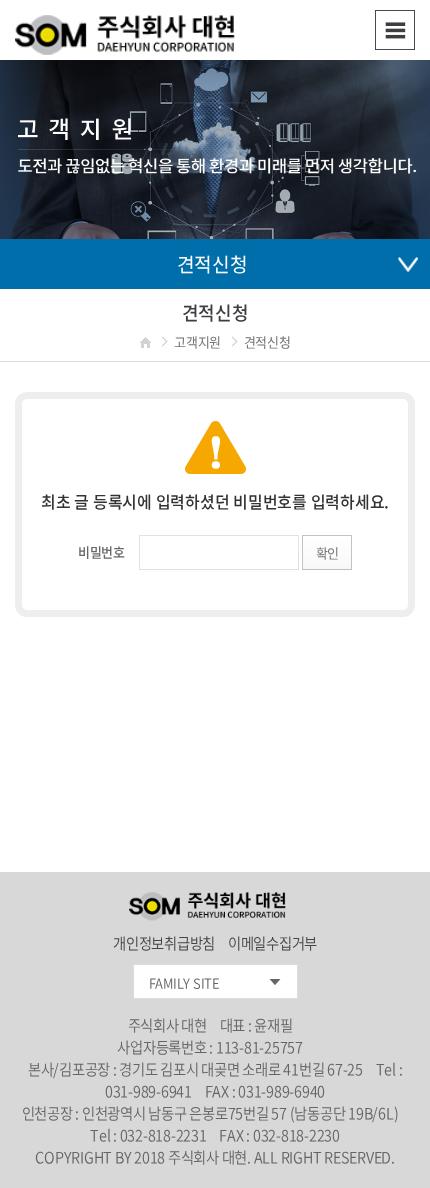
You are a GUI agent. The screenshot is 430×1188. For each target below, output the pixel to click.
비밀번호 (101, 551)
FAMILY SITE (184, 982)
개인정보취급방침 (165, 943)
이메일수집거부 (272, 943)
